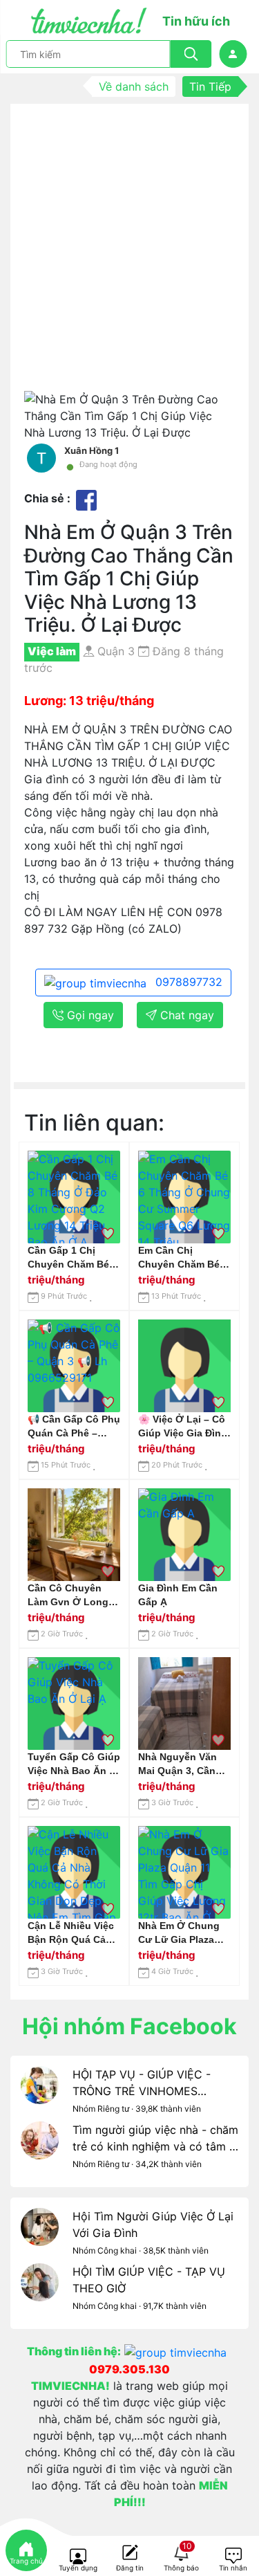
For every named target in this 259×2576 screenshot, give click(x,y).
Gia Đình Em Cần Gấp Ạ (178, 1595)
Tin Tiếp (210, 86)
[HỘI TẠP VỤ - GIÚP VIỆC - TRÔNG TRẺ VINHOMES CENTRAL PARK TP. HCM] (40, 2094)
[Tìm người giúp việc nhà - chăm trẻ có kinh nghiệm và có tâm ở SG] (40, 2149)
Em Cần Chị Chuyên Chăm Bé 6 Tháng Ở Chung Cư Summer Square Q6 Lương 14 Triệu (184, 1258)
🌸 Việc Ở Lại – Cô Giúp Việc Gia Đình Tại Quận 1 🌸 (183, 1427)
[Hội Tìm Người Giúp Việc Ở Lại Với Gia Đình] (40, 2236)
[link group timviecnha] (178, 2351)
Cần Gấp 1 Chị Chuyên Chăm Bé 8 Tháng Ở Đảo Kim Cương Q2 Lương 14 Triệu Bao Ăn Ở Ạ (73, 1258)
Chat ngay (185, 1015)
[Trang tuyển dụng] (78, 2557)
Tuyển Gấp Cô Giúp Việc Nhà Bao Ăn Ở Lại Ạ (74, 1764)
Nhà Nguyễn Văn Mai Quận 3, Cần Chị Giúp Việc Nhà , (184, 1764)
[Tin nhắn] (233, 2557)
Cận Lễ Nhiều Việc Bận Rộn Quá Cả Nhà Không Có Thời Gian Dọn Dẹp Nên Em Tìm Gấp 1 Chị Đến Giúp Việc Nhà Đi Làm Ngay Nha (73, 1933)
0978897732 (187, 982)
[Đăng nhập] (233, 54)
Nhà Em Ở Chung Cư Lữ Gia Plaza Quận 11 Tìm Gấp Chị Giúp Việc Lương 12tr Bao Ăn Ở (183, 1933)
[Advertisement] (129, 254)
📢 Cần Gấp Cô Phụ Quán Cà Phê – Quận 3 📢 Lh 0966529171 (74, 1427)
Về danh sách (134, 86)
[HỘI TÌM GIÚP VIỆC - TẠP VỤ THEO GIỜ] (40, 2291)
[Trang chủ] (26, 2550)
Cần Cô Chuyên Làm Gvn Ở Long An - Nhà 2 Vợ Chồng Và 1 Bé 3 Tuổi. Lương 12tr (68, 1596)
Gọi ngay (89, 1015)
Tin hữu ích (196, 21)
